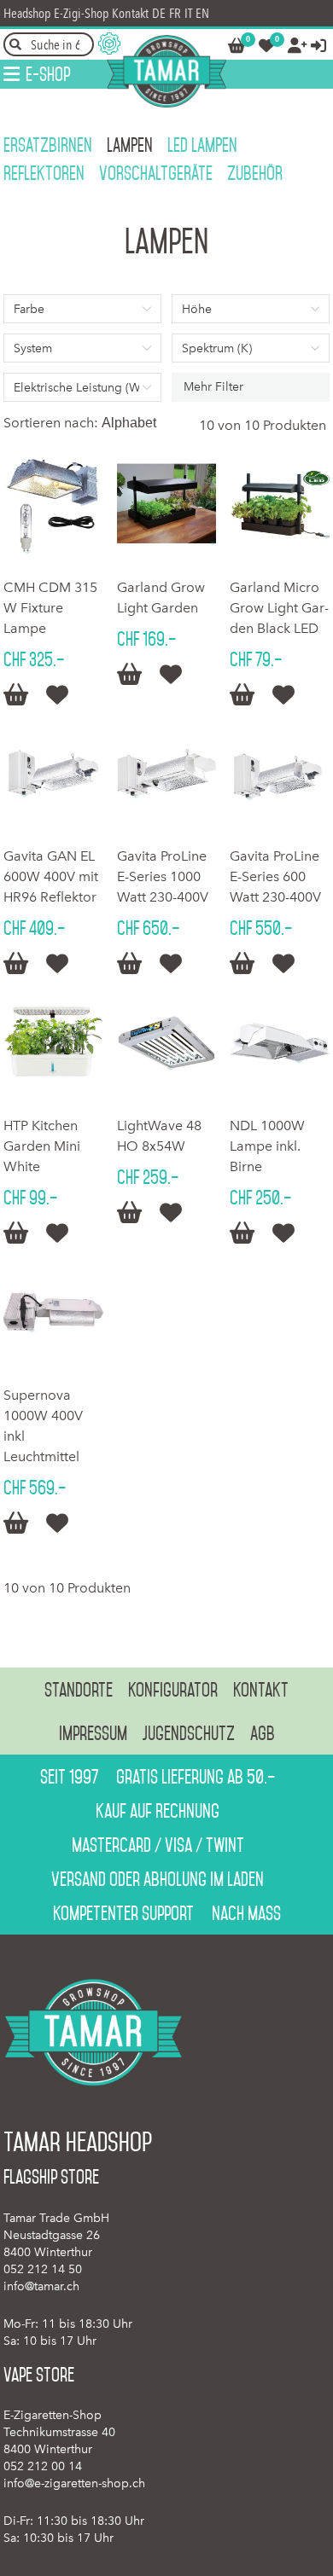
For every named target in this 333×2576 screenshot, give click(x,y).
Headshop (27, 13)
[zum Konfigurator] (109, 44)
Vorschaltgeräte (156, 173)
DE (159, 13)
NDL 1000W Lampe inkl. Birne (267, 1146)
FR (175, 13)
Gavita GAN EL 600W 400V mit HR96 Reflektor (51, 876)
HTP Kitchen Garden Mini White (42, 1146)
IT (188, 13)
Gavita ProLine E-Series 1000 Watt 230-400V (163, 876)
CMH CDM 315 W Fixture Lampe (50, 608)
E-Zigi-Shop (81, 13)
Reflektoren (44, 173)
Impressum (93, 1733)
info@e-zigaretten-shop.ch (74, 2483)
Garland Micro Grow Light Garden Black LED (279, 608)
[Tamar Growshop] (166, 71)
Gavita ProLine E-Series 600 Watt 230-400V (275, 876)
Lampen (130, 145)
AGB (263, 1733)
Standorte (79, 1690)
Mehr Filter (213, 387)
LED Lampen (202, 145)
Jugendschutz (189, 1733)
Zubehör (255, 173)
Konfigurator (173, 1690)
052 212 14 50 (43, 2269)
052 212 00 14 (43, 2466)
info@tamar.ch (41, 2286)
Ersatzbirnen (48, 145)
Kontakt (130, 13)
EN (202, 13)
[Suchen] (15, 44)
